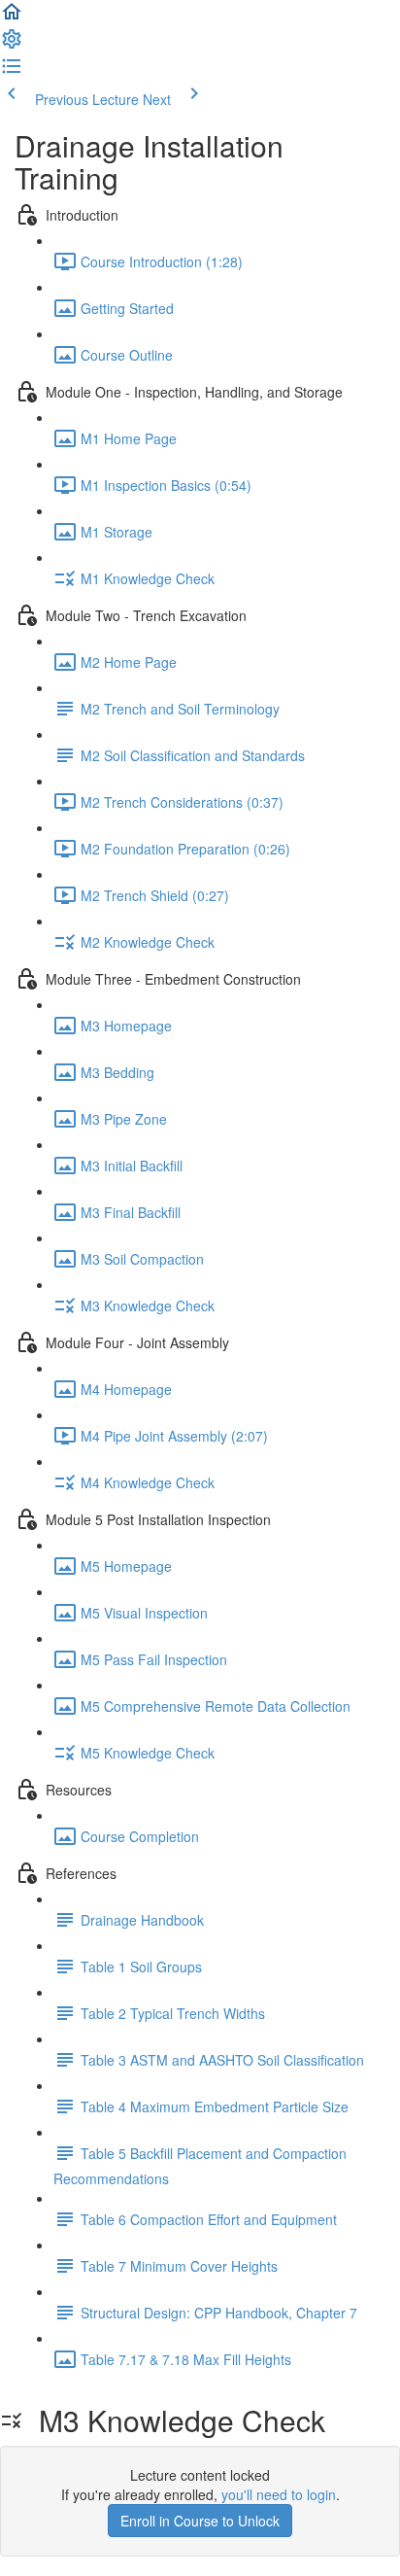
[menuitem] (12, 45)
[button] (12, 17)
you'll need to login (279, 2494)
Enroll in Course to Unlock (200, 2521)
